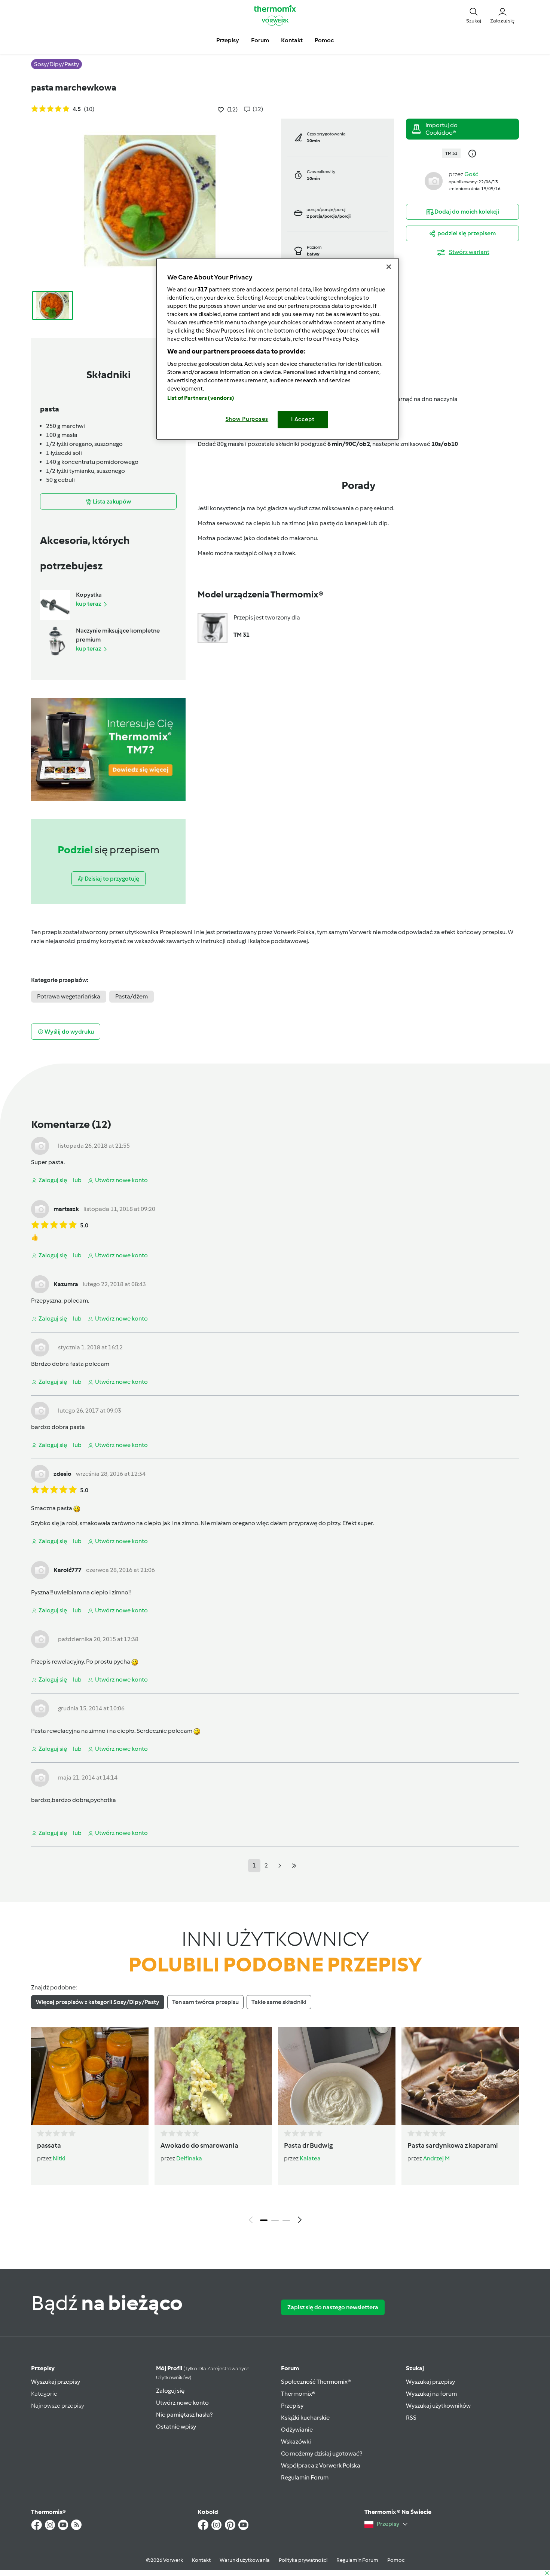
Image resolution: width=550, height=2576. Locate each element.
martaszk (66, 1209)
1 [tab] (264, 2220)
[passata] (90, 2076)
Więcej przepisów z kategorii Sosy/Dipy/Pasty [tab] (98, 2002)
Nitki (59, 2158)
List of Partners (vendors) (201, 398)
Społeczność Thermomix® (316, 2382)
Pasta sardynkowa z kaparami (453, 2145)
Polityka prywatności (303, 2560)
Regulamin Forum (305, 2477)
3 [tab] (286, 2220)
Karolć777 (68, 1570)
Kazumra (66, 1284)
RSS (411, 2418)
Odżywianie (297, 2430)
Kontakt (201, 2560)
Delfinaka (189, 2158)
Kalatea (310, 2158)
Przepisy (43, 2368)
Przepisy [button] (228, 40)
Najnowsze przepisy (58, 2406)
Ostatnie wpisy (176, 2427)
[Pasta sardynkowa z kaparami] (460, 2076)
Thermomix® (298, 2394)
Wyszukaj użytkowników (438, 2406)
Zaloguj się (170, 2391)
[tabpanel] (275, 2127)
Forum (290, 2368)
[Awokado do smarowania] (213, 2076)
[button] (474, 15)
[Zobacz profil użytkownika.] (434, 180)
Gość (471, 174)
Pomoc (396, 2560)
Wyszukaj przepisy (56, 2382)
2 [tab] (275, 2220)
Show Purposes (247, 419)
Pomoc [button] (324, 40)
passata (49, 2145)
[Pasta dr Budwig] (337, 2076)
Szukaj (415, 2368)
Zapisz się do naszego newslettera (333, 2307)
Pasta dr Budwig (308, 2145)
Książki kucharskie (305, 2418)
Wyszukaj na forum (431, 2394)
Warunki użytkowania (245, 2560)
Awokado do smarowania (199, 2145)
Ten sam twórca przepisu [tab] (205, 2002)
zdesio (62, 1474)
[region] (278, 349)
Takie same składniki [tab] (279, 2002)
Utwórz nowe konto (182, 2403)
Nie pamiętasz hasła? (184, 2415)
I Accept (303, 419)
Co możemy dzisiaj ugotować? (322, 2453)
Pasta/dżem (132, 996)
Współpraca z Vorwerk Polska (321, 2465)
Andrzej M (436, 2158)
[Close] (389, 267)
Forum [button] (260, 40)
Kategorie (44, 2394)
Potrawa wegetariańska (69, 996)
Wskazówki (296, 2442)
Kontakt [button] (292, 40)
